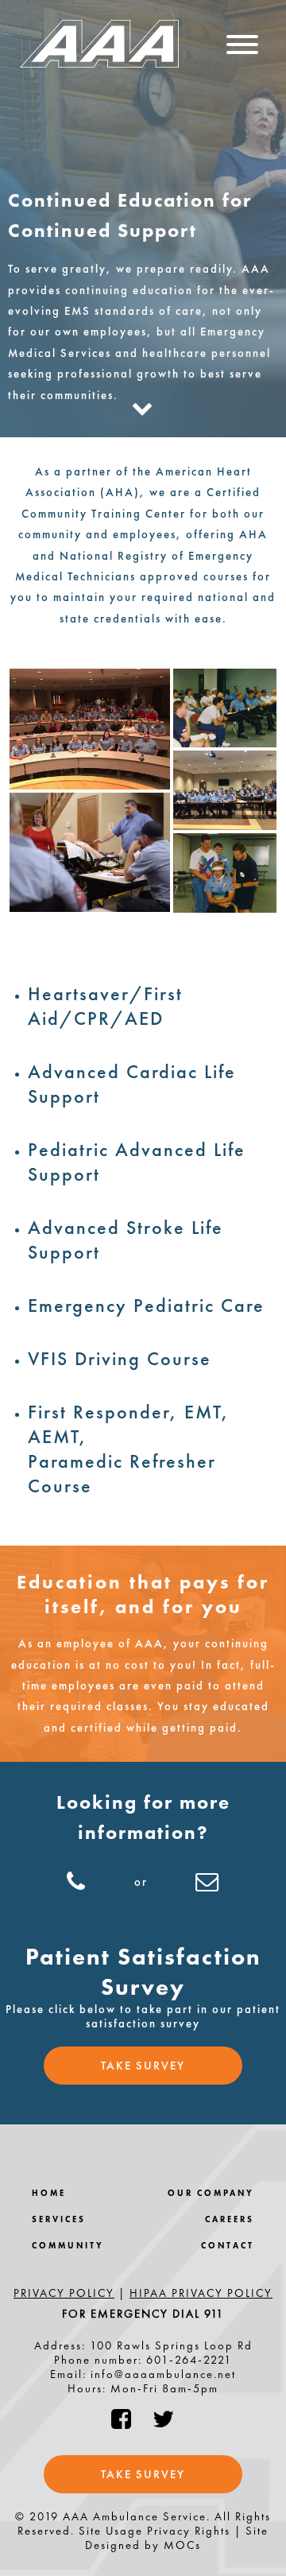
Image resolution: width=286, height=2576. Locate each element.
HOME (49, 2193)
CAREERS (230, 2219)
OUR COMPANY (211, 2193)
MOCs (182, 2545)
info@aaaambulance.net (163, 2374)
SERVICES (59, 2219)
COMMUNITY (68, 2246)
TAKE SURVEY (143, 2066)
